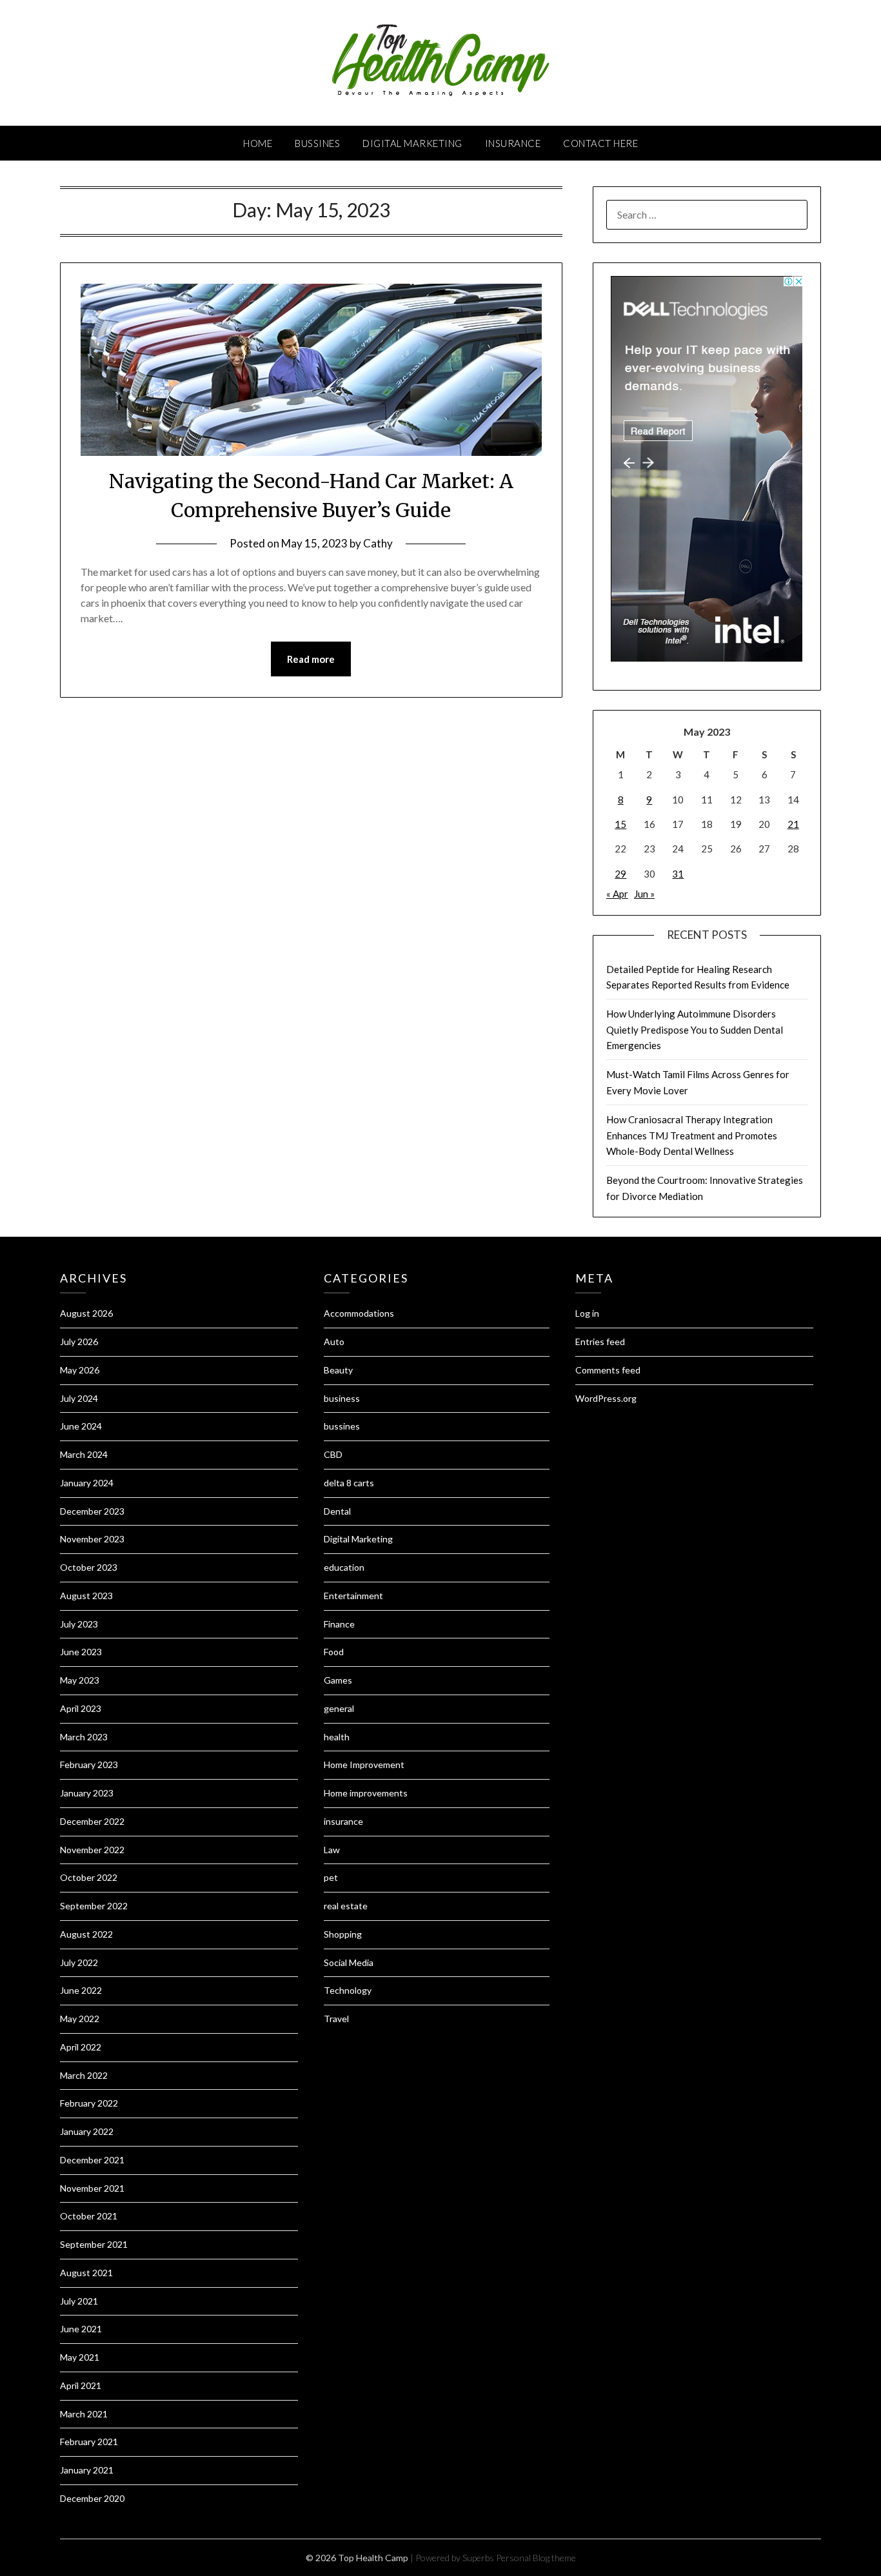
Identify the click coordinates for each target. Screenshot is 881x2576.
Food (334, 1652)
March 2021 (84, 2414)
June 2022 (81, 1990)
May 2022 (80, 2019)
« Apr (617, 894)
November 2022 (92, 1850)
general (339, 1708)
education (344, 1567)
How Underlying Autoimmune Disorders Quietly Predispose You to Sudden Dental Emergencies (695, 1029)
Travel (336, 2019)
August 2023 (86, 1596)
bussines (317, 143)
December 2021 (92, 2160)
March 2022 (84, 2075)
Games (338, 1680)
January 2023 (87, 1793)
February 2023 (89, 1765)
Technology (348, 1990)
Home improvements (366, 1793)
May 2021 (80, 2357)
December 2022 (92, 1821)
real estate (346, 1906)
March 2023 (84, 1737)
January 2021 (87, 2470)
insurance (513, 143)
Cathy (378, 543)
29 (620, 874)
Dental (337, 1511)
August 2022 (86, 1934)
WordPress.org (606, 1398)
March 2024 (84, 1454)
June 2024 (81, 1426)
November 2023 (92, 1539)
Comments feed (608, 1370)
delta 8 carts (349, 1483)
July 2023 (79, 1624)
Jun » (644, 894)
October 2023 (89, 1567)
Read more (311, 659)
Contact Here (600, 143)
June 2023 (81, 1652)
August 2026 (86, 1313)
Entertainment (353, 1596)
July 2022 (79, 1962)
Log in (587, 1313)
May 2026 (80, 1370)
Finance (339, 1624)
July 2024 (79, 1398)
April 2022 (81, 2047)
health (337, 1737)
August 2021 (86, 2273)
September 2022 (94, 1906)
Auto (334, 1342)
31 (678, 874)
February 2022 (89, 2103)
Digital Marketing (412, 143)
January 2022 (87, 2131)
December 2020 (92, 2498)
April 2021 (81, 2385)
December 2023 (92, 1511)
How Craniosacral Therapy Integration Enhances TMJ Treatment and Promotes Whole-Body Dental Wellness (692, 1135)
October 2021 (89, 2216)
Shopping (343, 1934)
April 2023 (81, 1708)
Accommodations (359, 1313)
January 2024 (87, 1483)
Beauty (338, 1370)
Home (258, 143)
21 (793, 824)
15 (620, 824)
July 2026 (79, 1342)
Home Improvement (364, 1765)
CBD (333, 1454)
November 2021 (92, 2188)
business (342, 1398)
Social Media (349, 1962)
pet (331, 1877)
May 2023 (80, 1680)
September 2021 (94, 2244)
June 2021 (81, 2329)
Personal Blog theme (536, 2558)
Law (332, 1850)
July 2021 (79, 2301)
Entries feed (600, 1342)
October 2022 (89, 1877)
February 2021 (89, 2442)
